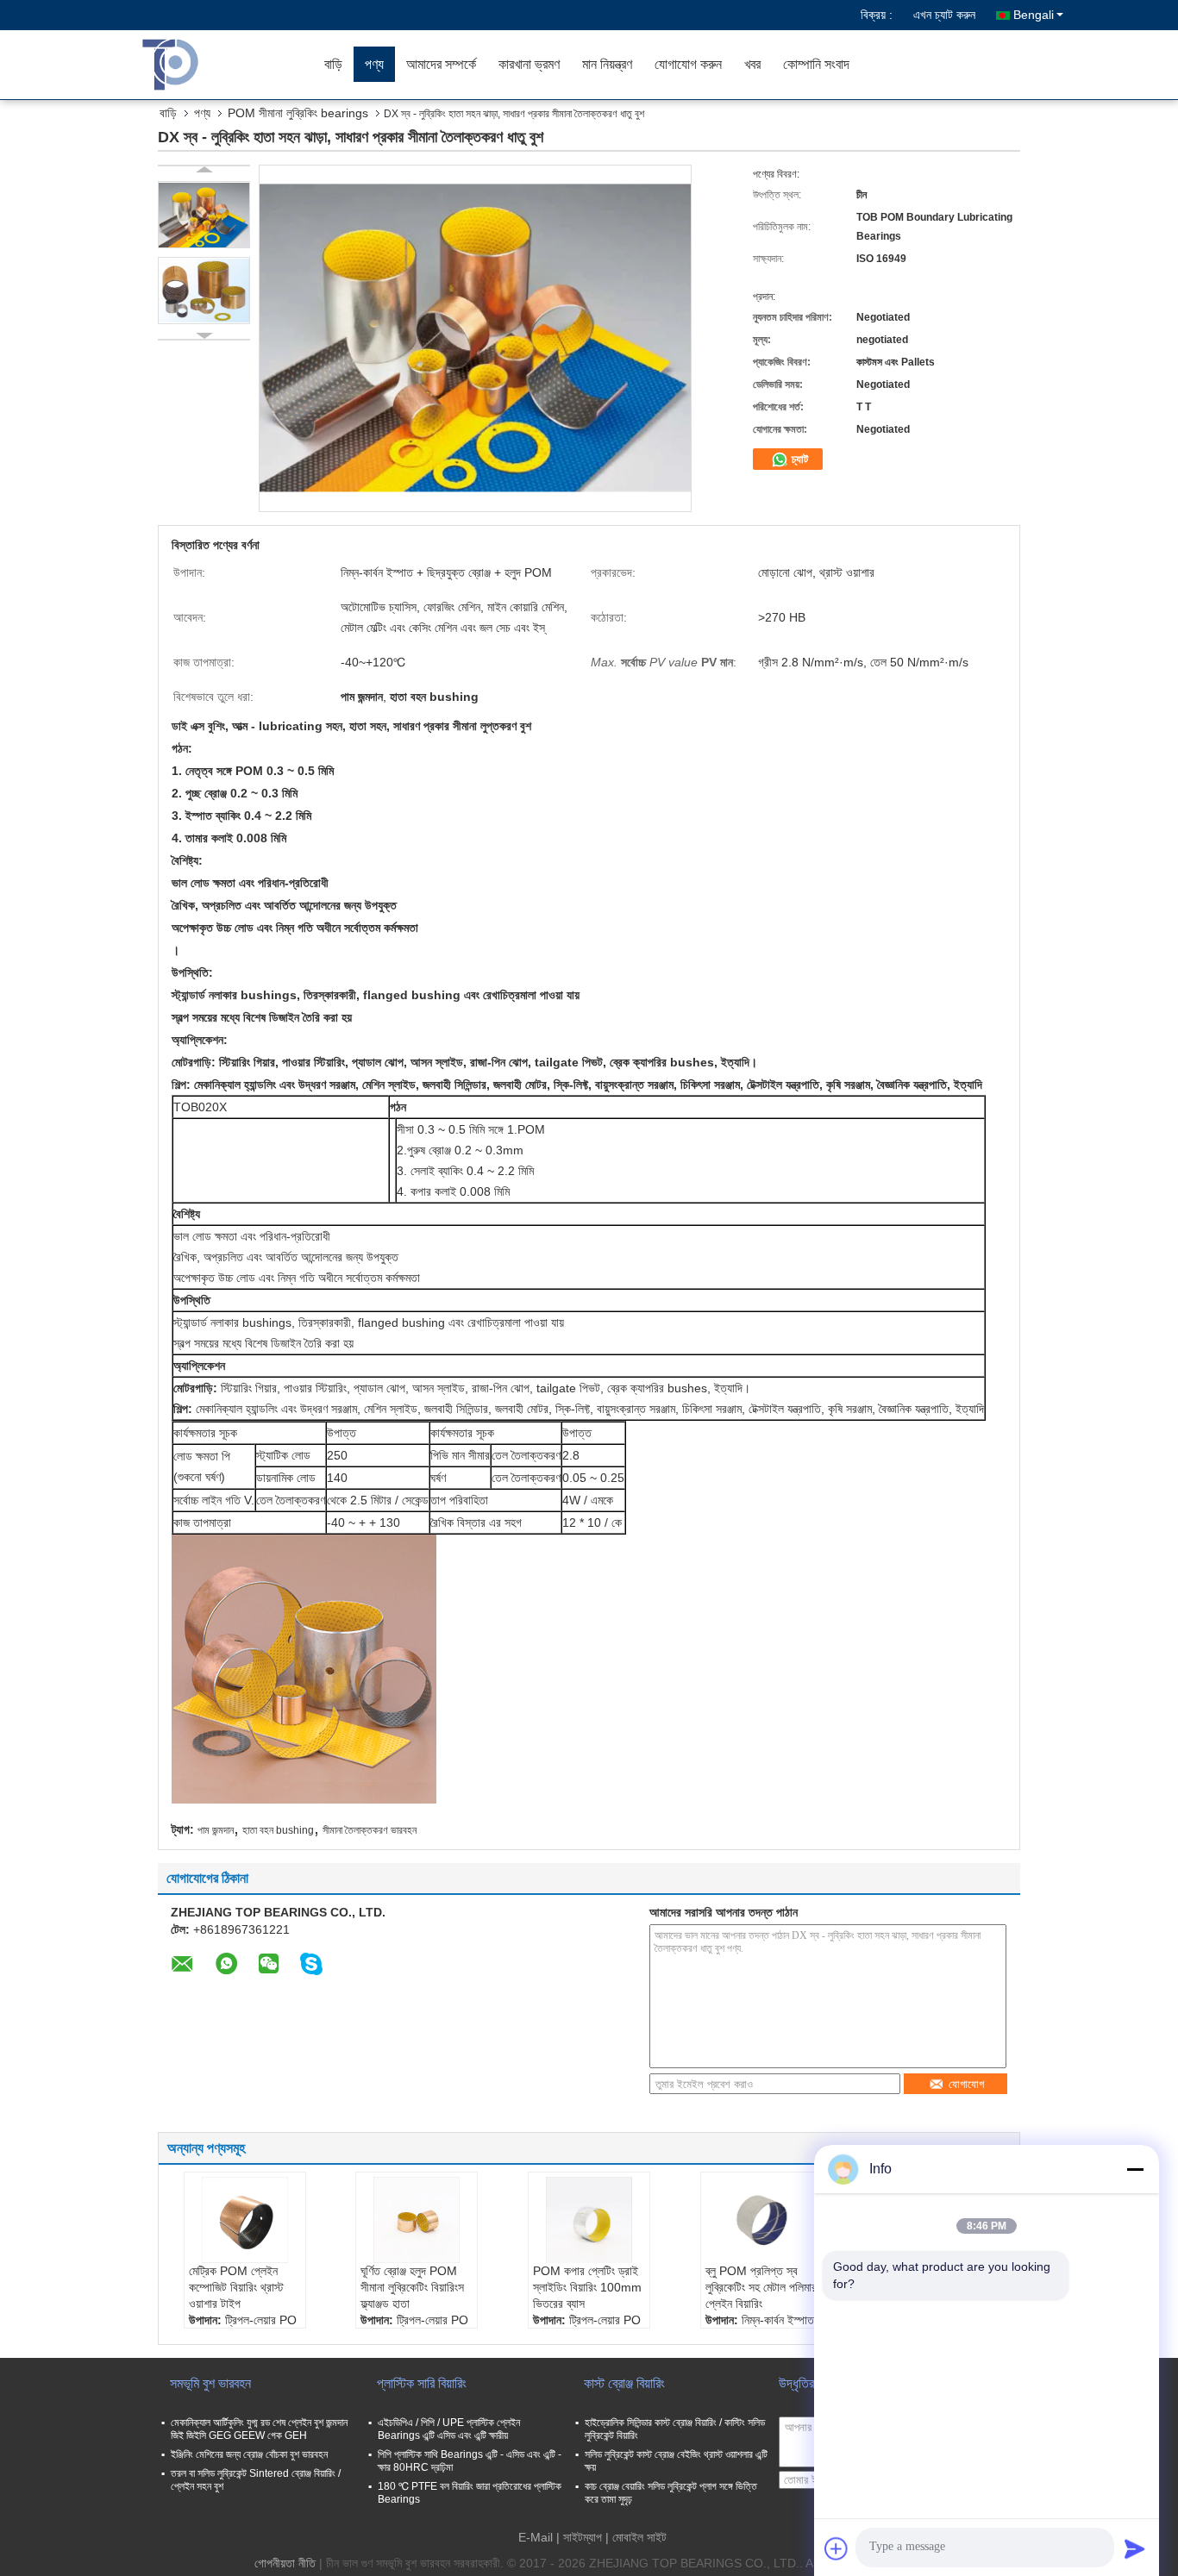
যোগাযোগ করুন (688, 64)
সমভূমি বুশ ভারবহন (210, 2383)
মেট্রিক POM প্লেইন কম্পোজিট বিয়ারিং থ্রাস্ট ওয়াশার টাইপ (236, 2287)
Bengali (1034, 15)
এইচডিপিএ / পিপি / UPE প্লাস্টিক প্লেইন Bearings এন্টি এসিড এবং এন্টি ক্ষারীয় (449, 2429)
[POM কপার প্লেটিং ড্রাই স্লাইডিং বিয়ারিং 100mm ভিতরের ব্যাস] (589, 2220)
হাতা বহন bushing (278, 1830)
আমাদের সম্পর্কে (441, 64)
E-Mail (536, 2537)
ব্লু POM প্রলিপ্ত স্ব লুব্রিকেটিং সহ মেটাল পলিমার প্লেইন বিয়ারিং (761, 2287)
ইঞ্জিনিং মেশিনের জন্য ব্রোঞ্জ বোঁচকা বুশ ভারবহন (249, 2454)
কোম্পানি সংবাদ (816, 64)
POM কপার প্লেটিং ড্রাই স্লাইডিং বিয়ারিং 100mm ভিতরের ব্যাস (587, 2287)
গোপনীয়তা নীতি (285, 2563)
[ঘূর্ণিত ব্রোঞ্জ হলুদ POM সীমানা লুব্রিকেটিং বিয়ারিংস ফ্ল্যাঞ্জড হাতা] (417, 2220)
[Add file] (837, 2548)
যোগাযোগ (966, 2084)
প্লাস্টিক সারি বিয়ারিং (422, 2383)
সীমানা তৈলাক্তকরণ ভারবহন (370, 1830)
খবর (752, 64)
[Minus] (1135, 2169)
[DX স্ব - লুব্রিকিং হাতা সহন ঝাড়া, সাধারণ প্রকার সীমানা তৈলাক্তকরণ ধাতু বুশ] (204, 215)
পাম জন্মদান (216, 1830)
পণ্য (374, 64)
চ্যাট (798, 459)
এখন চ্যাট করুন (944, 15)
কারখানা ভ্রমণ (529, 64)
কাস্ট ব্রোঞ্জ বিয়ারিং (624, 2383)
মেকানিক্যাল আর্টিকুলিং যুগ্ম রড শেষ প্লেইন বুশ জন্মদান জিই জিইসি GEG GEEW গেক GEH (259, 2429)
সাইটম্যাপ (583, 2537)
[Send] (1135, 2548)
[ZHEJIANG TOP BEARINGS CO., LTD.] (214, 65)
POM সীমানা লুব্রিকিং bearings (298, 113)
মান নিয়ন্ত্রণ (607, 64)
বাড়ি (333, 64)
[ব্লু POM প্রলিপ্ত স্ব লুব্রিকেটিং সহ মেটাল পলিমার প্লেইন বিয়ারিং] (761, 2220)
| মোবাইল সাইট (636, 2537)
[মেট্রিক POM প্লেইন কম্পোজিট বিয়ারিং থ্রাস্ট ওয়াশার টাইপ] (245, 2220)
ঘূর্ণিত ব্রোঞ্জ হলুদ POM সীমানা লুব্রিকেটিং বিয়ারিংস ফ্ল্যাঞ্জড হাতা (412, 2287)
